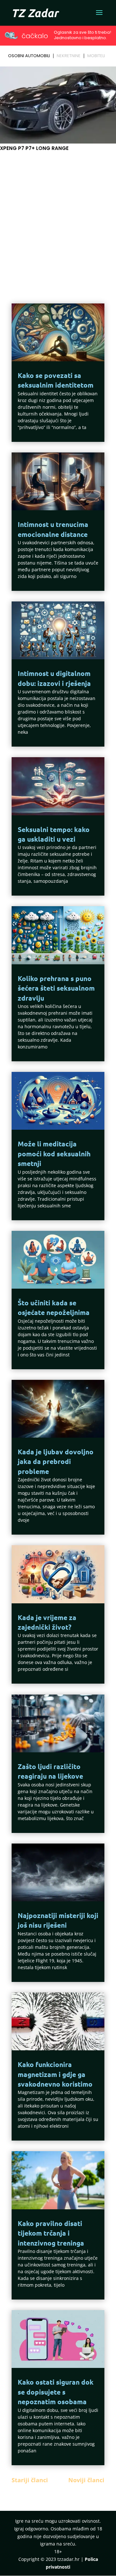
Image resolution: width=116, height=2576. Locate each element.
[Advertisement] (58, 217)
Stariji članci (30, 2480)
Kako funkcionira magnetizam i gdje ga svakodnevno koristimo (55, 2074)
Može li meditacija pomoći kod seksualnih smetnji (54, 1153)
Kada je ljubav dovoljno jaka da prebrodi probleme (56, 1461)
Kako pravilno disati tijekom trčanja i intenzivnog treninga (51, 2233)
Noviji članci (86, 2480)
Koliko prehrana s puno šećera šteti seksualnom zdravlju (56, 988)
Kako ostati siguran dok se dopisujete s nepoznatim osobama (56, 2392)
